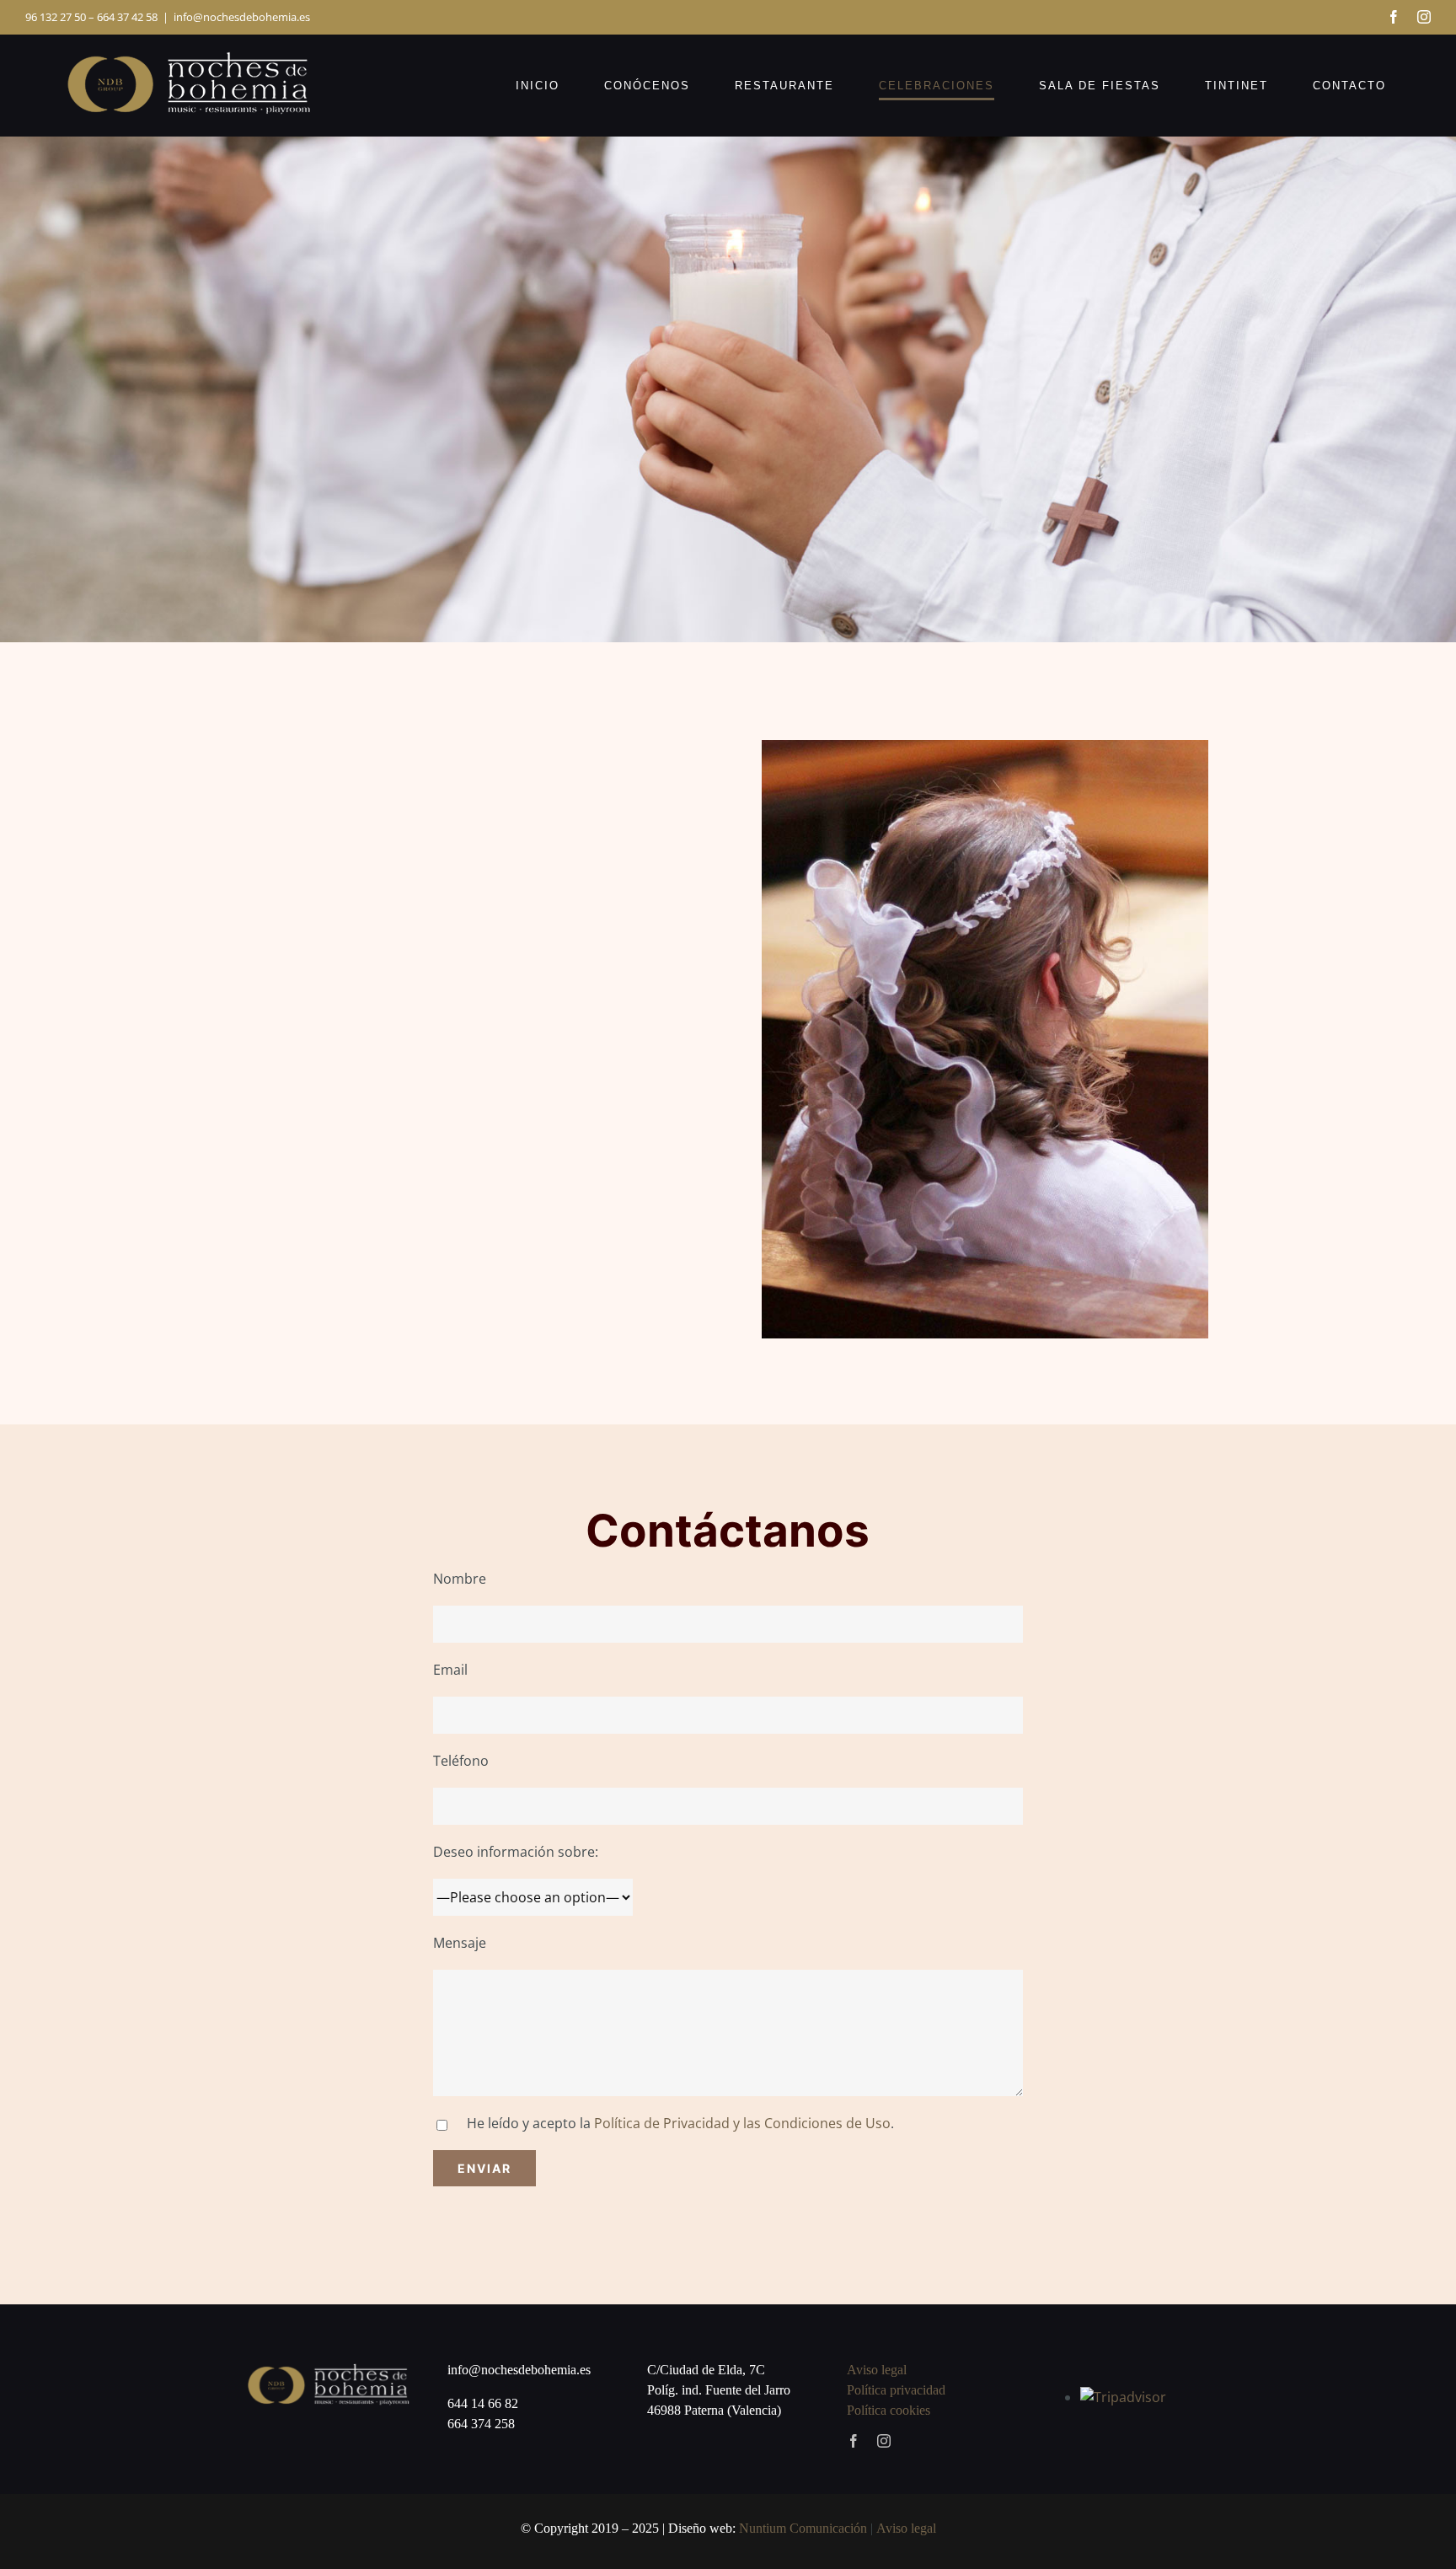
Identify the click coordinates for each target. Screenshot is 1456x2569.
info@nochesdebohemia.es (242, 17)
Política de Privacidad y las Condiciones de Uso (742, 2123)
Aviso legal (877, 2370)
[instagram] (884, 2441)
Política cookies (889, 2410)
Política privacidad (896, 2390)
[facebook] (854, 2441)
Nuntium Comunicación (803, 2528)
